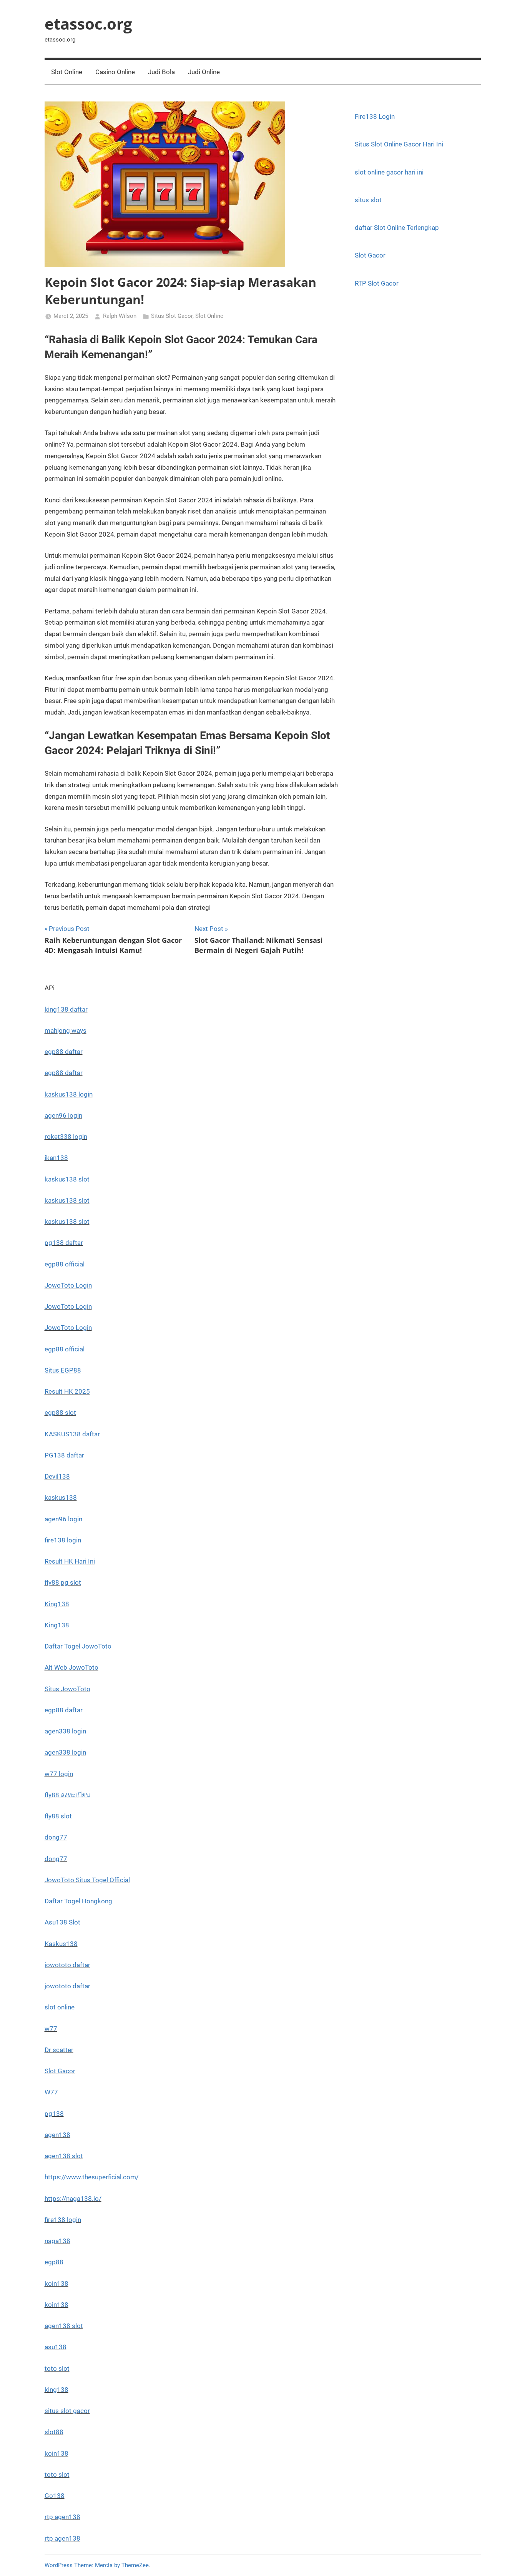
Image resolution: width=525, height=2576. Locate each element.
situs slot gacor (67, 2411)
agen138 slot (64, 2156)
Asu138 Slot (62, 1922)
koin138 (56, 2283)
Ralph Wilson (120, 316)
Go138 (55, 2496)
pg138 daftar (64, 1243)
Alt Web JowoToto (71, 1667)
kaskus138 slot (67, 1179)
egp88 (54, 2262)
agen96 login (63, 1115)
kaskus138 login (69, 1094)
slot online (60, 2007)
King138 (57, 1604)
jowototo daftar (67, 1965)
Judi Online (204, 72)
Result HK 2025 (67, 1391)
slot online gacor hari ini (389, 172)
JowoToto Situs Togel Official (87, 1880)
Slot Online (67, 72)
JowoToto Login (68, 1285)
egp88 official (65, 1264)
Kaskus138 (61, 1944)
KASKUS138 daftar (72, 1434)
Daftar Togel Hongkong (78, 1901)
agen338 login (65, 1731)
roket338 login (66, 1137)
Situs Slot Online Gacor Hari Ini (399, 144)
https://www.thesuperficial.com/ (92, 2177)
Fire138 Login (375, 116)
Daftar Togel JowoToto (78, 1646)
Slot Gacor (370, 255)
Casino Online (115, 72)
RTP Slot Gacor (377, 283)
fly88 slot (58, 1816)
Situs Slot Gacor (172, 316)
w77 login (59, 1774)
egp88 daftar (64, 1052)
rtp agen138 (62, 2517)
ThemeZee (135, 2565)
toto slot (57, 2368)
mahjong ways (66, 1030)
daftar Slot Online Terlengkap (397, 228)
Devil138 (57, 1476)
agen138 (57, 2135)
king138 (56, 2390)
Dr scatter (59, 2050)
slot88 (54, 2432)
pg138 (54, 2114)
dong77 (56, 1837)
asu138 (56, 2347)
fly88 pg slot (63, 1582)
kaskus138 (61, 1497)
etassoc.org (88, 24)
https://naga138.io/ (73, 2199)
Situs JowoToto (67, 1689)
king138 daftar (66, 1009)
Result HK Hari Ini (70, 1561)
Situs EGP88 (63, 1370)
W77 (51, 2092)
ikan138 (56, 1158)
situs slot (368, 200)
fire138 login (63, 1540)
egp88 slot (60, 1413)
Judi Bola (161, 72)
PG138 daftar (64, 1455)
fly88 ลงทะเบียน (67, 1795)
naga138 (57, 2241)
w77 (51, 2029)
